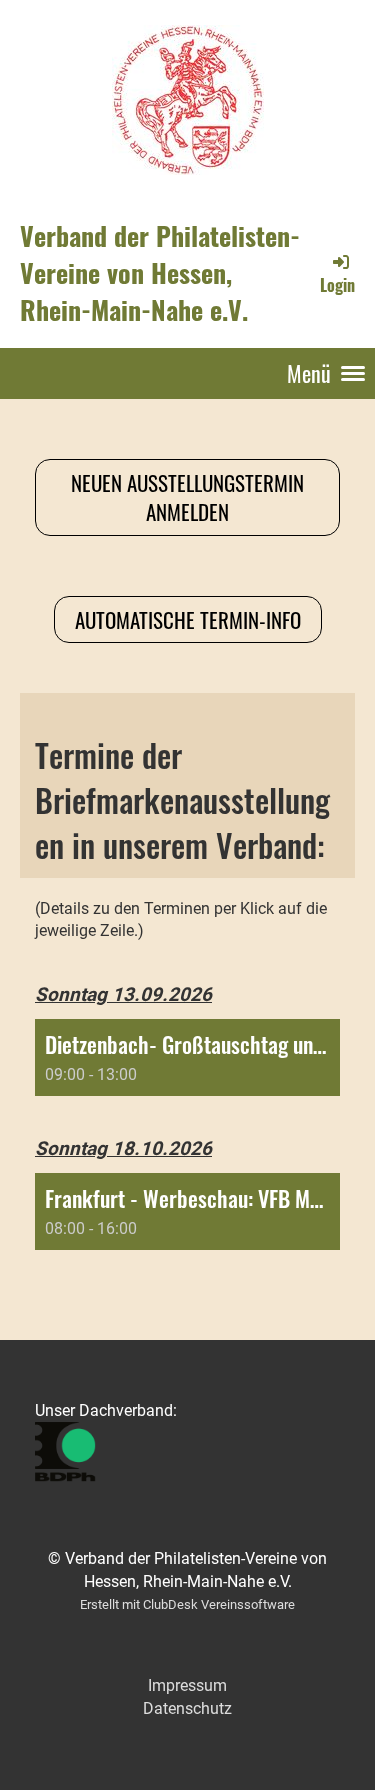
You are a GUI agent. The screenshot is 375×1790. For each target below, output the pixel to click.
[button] (187, 1057)
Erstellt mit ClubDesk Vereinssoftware (187, 1604)
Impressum (187, 1685)
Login (337, 285)
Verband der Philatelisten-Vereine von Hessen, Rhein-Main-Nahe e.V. (160, 273)
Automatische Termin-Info (188, 619)
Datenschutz (187, 1708)
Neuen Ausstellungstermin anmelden (187, 497)
